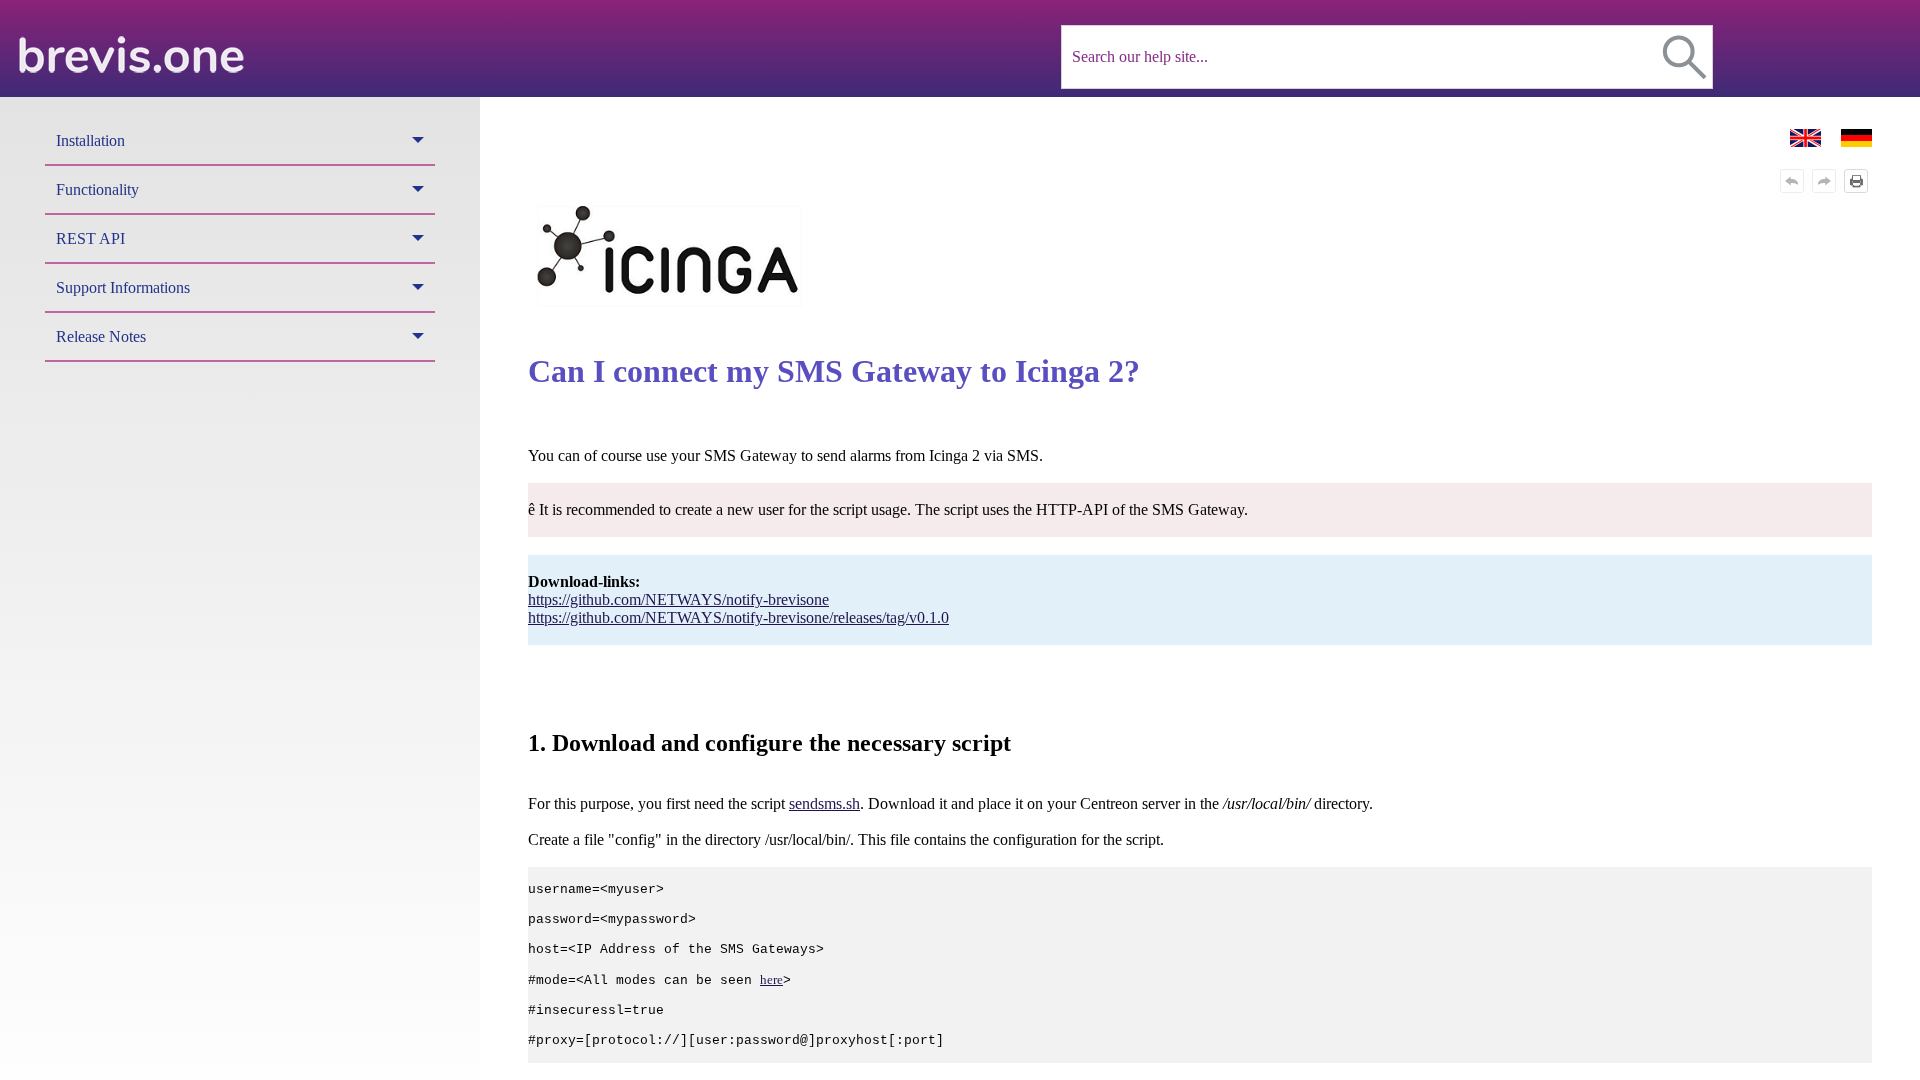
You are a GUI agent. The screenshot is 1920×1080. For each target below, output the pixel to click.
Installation (90, 140)
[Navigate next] (1824, 181)
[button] (1685, 57)
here (771, 979)
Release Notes (101, 336)
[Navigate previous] (1792, 181)
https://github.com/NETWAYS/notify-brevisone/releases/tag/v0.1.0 (738, 617)
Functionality (97, 189)
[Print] (1856, 181)
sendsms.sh (824, 803)
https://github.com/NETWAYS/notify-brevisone (678, 599)
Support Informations (123, 287)
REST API (90, 238)
